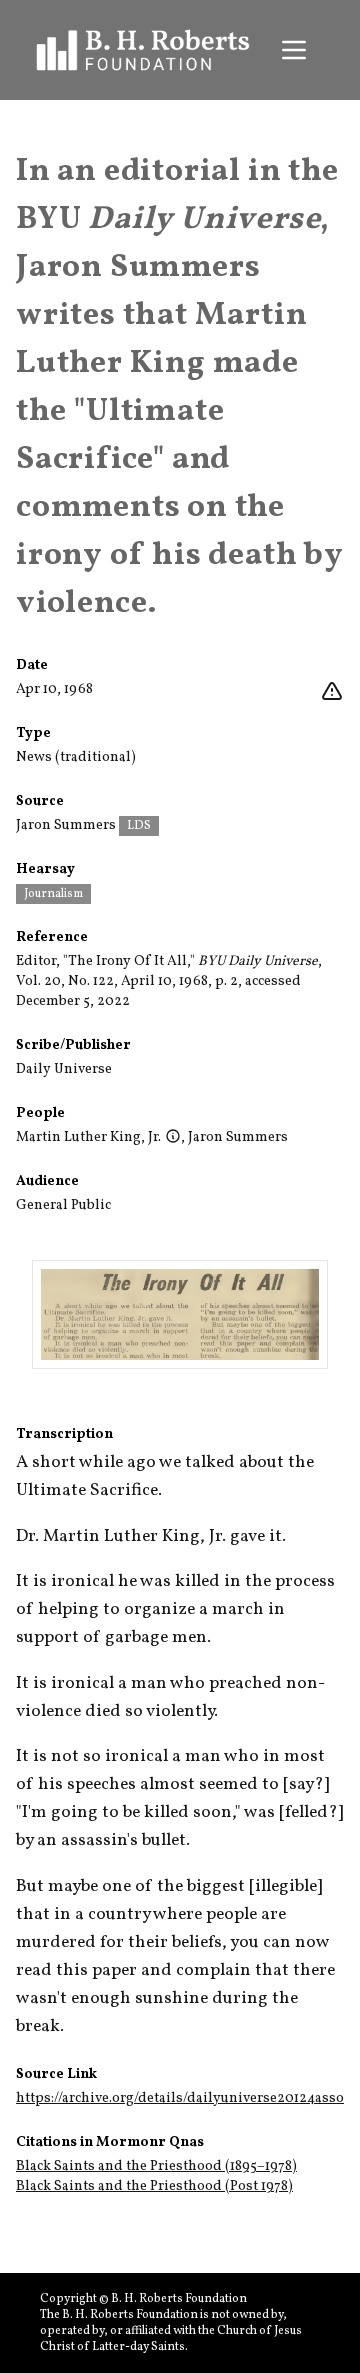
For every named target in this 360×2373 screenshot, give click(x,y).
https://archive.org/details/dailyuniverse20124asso (180, 2098)
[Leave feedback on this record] (332, 692)
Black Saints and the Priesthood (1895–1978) (156, 2166)
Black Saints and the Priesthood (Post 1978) (154, 2186)
